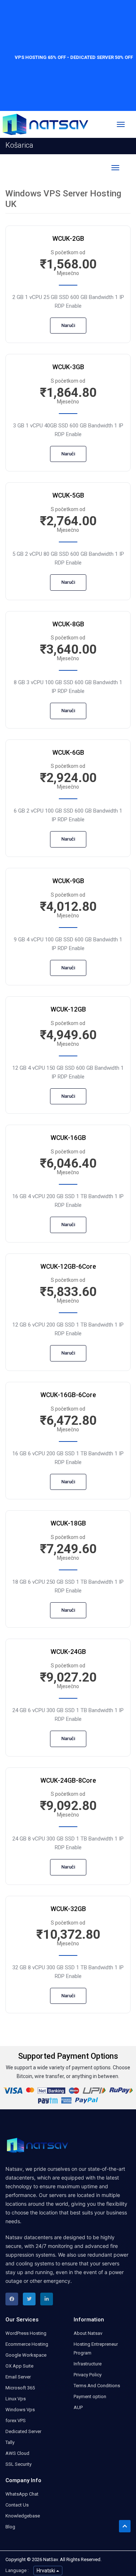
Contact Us (17, 2505)
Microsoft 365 (20, 2388)
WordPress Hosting (26, 2333)
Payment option (90, 2396)
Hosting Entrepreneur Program (96, 2348)
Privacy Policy (88, 2375)
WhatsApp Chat (22, 2494)
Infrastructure (88, 2364)
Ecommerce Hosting (27, 2344)
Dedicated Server (23, 2431)
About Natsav (88, 2333)
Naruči (68, 325)
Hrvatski (46, 2571)
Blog (10, 2527)
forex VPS (16, 2421)
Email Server (18, 2377)
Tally (10, 2442)
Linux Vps (16, 2399)
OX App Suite (19, 2366)
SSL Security (18, 2464)
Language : (17, 2570)
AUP (78, 2407)
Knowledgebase (23, 2516)
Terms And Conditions (97, 2386)
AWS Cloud (17, 2453)
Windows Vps (20, 2410)
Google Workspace (26, 2355)
